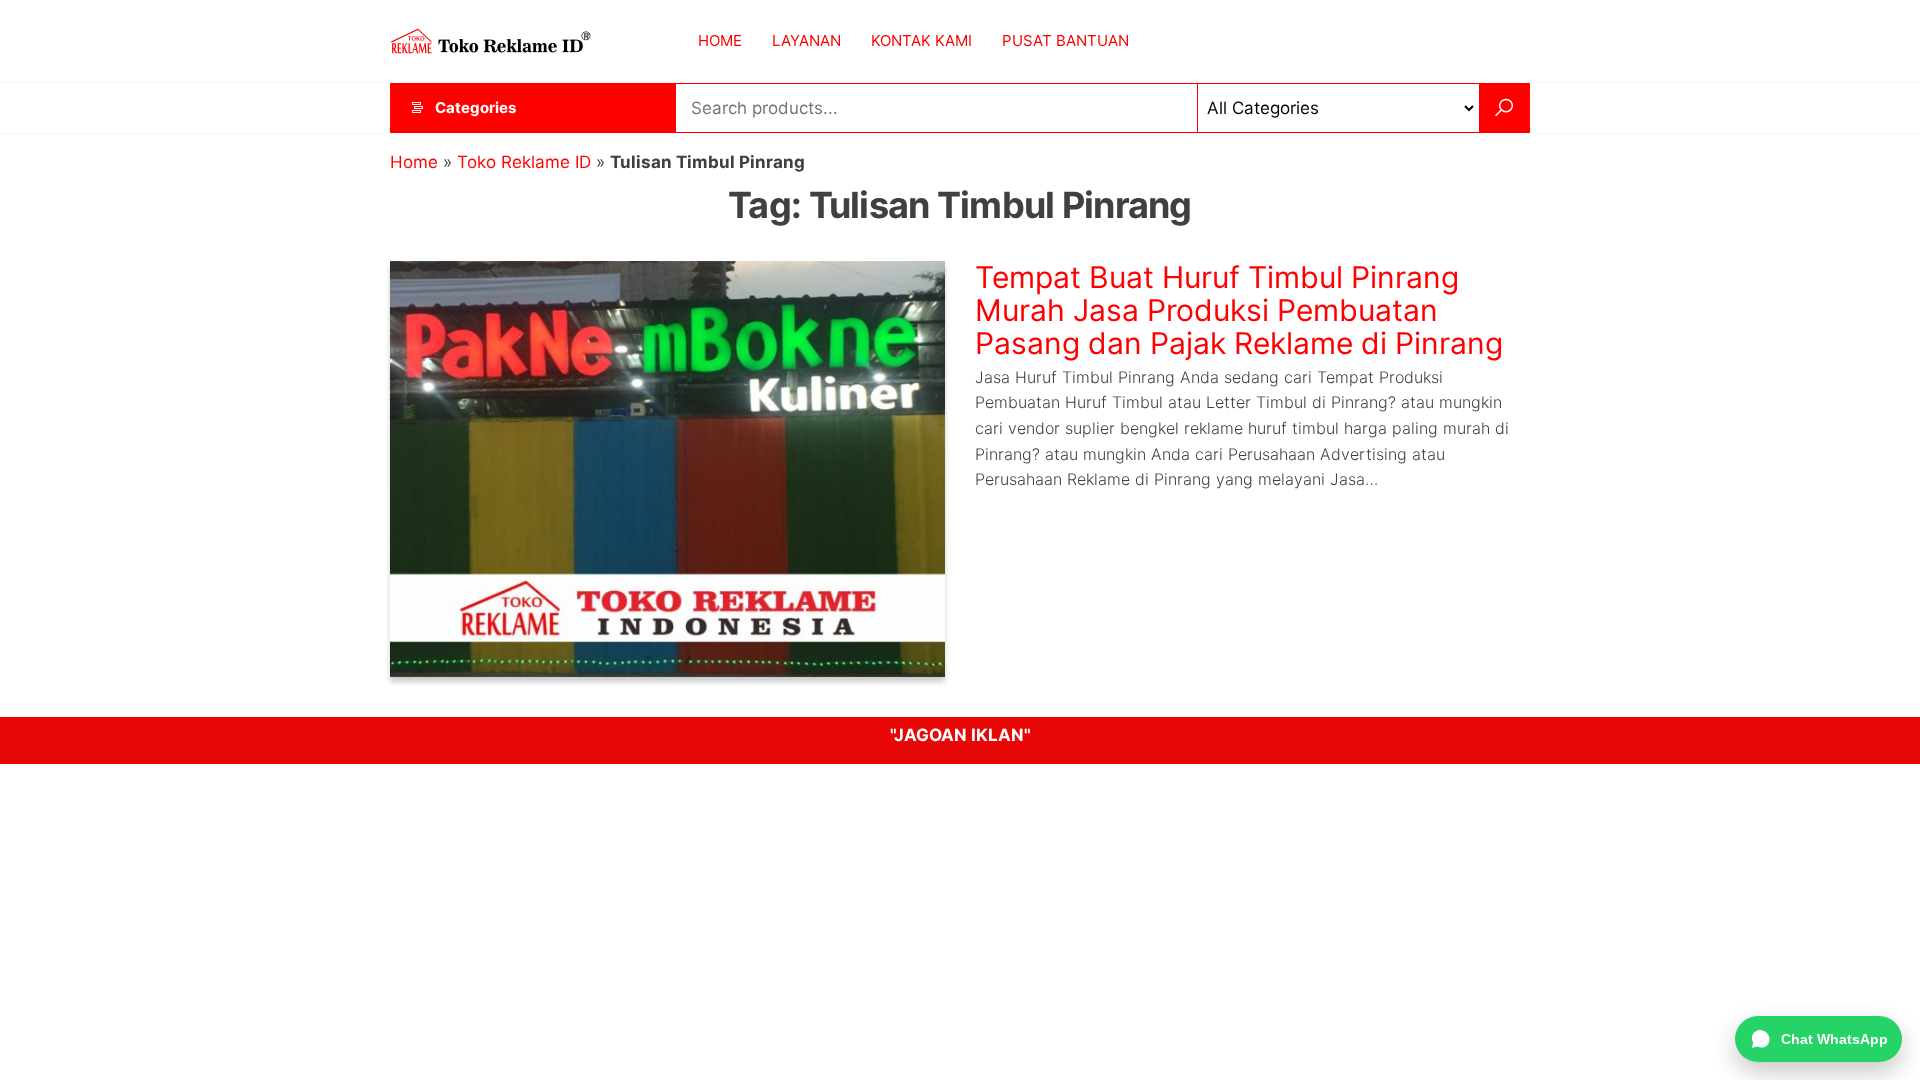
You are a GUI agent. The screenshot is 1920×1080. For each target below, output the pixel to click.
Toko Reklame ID (524, 162)
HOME (720, 40)
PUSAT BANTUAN (1065, 40)
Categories (475, 107)
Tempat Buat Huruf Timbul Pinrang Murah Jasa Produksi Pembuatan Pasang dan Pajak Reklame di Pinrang (1239, 310)
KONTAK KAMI (921, 40)
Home (414, 162)
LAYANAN (806, 40)
